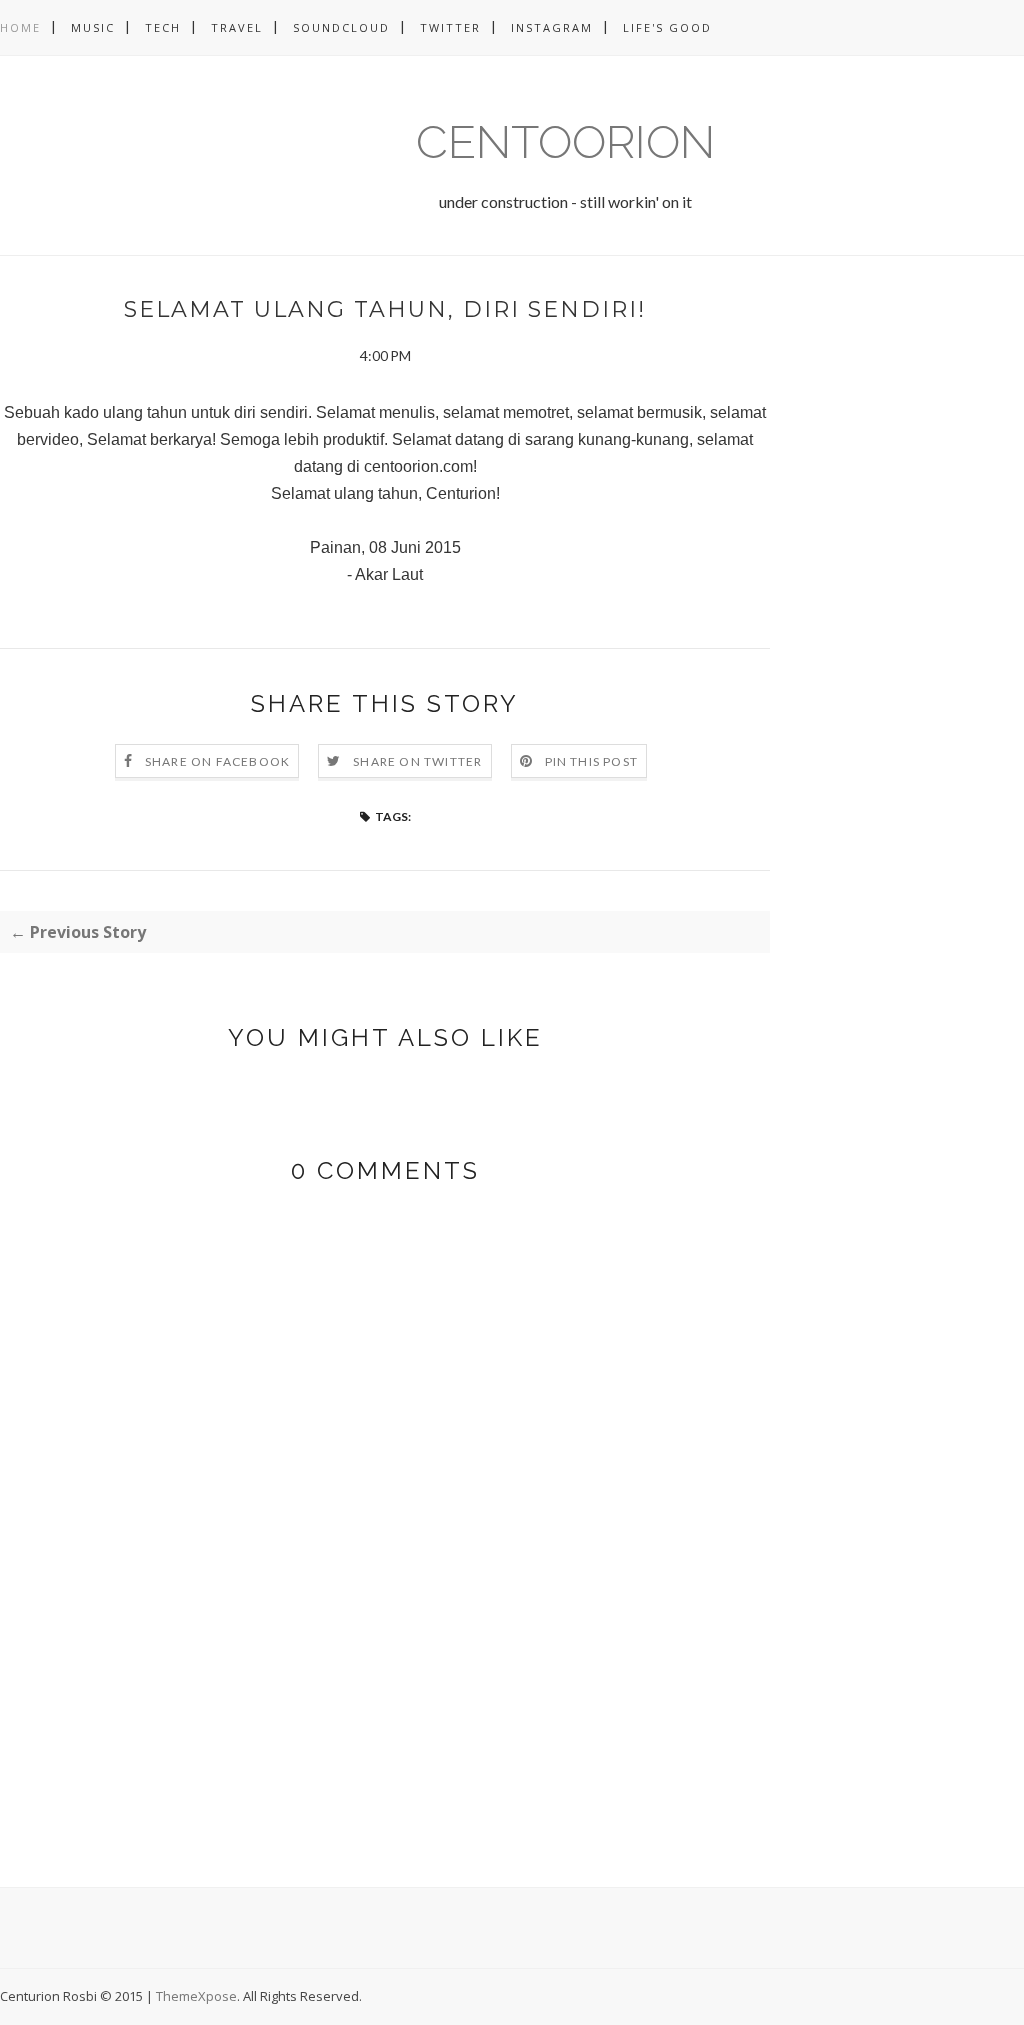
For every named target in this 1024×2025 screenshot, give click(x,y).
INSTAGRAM (552, 27)
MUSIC (93, 27)
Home (20, 27)
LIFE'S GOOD (667, 27)
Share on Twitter (417, 761)
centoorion (565, 142)
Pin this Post (592, 761)
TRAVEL (237, 27)
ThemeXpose (196, 1996)
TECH (163, 27)
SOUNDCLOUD (341, 27)
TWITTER (450, 27)
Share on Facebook (217, 761)
